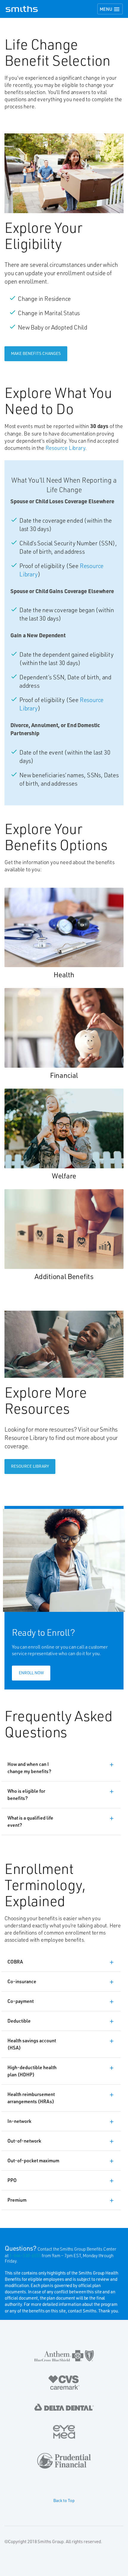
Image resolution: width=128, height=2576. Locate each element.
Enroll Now (31, 1673)
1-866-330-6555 (25, 2255)
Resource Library (65, 448)
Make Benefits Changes (36, 353)
